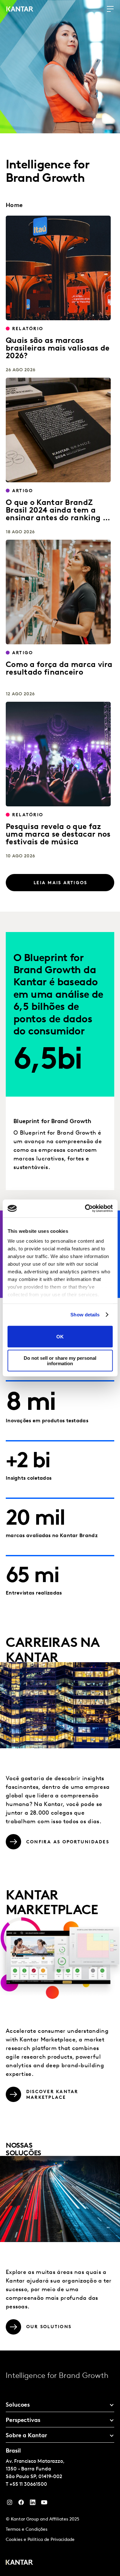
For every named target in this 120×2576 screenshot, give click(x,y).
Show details (85, 1315)
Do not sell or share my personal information (60, 1361)
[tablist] (60, 2463)
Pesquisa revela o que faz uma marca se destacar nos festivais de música (58, 835)
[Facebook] (21, 2504)
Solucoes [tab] (18, 2405)
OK (60, 1337)
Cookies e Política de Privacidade (40, 2540)
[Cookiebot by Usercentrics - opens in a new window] (85, 1209)
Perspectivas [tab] (23, 2421)
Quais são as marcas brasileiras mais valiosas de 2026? (58, 349)
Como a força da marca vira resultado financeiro (59, 669)
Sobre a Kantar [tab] (26, 2436)
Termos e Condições (27, 2530)
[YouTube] (33, 2504)
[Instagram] (10, 2504)
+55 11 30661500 (28, 2484)
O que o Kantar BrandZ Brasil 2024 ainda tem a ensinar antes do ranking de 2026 (59, 514)
